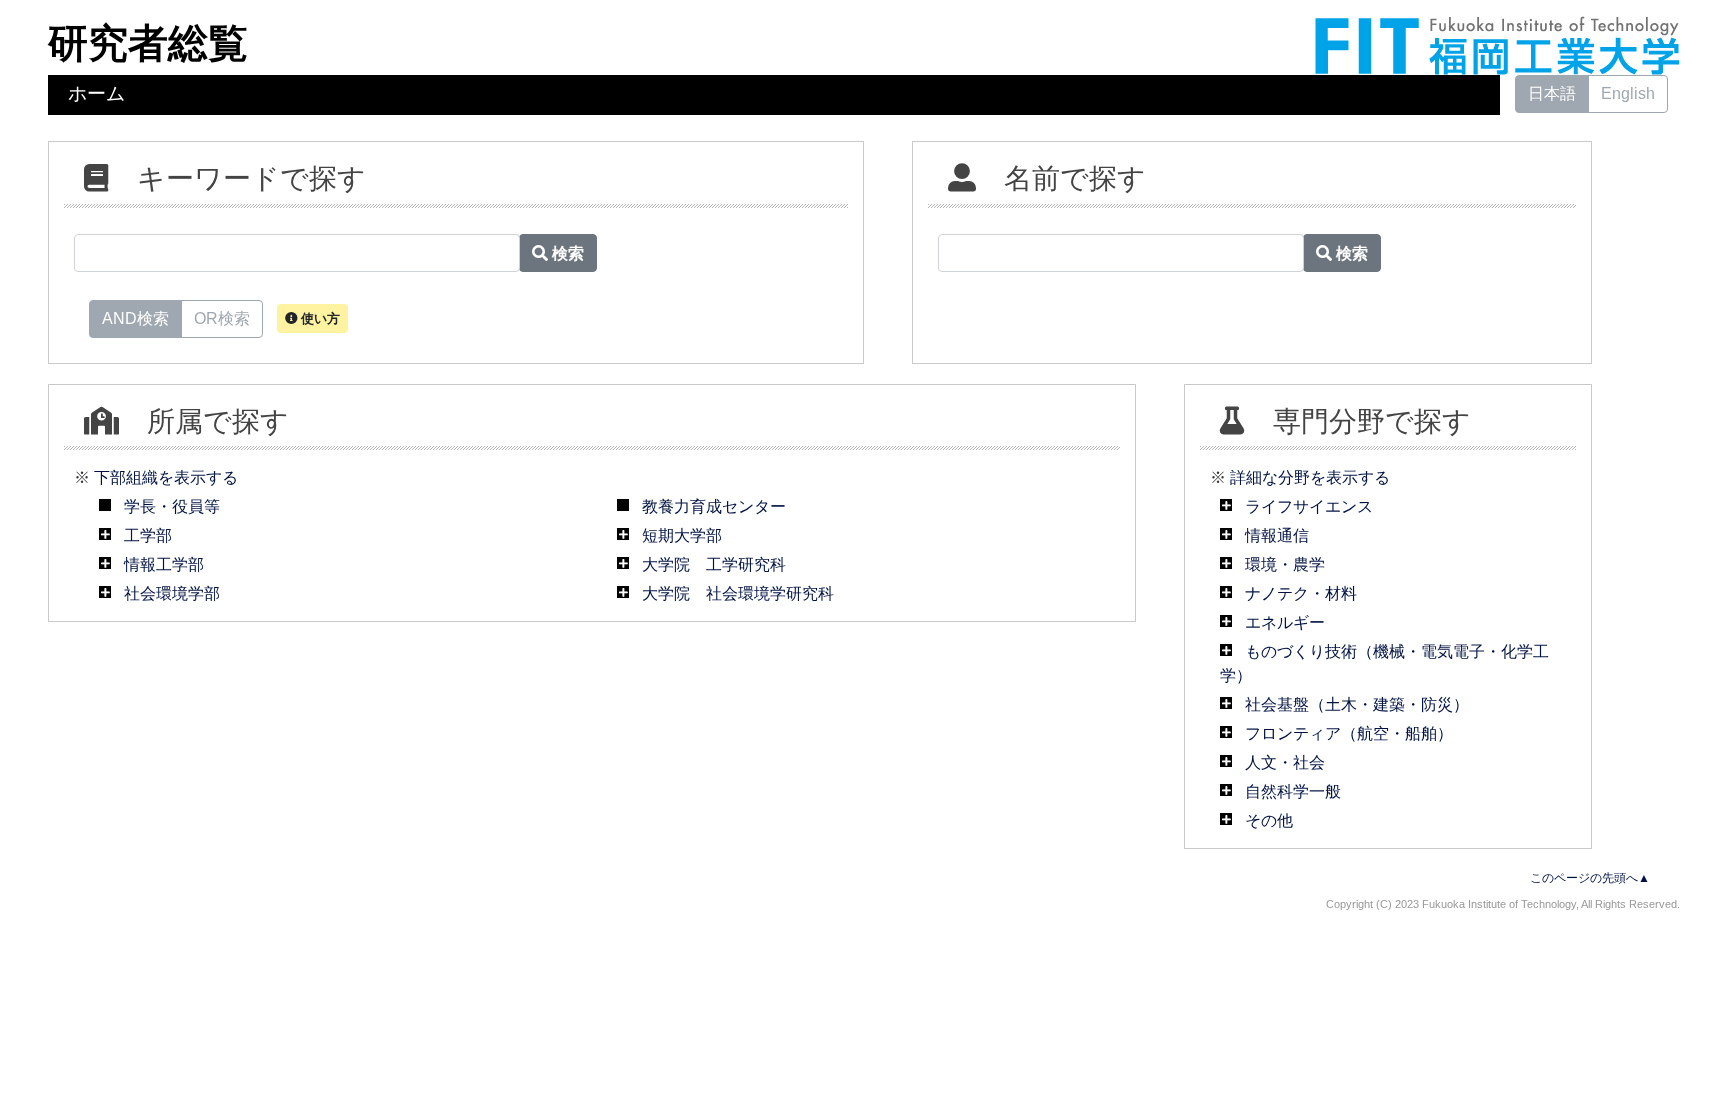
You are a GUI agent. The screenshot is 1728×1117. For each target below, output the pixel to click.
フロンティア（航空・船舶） (1349, 733)
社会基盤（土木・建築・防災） (1357, 704)
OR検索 (222, 318)
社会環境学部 (172, 593)
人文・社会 (1285, 762)
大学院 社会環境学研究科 (738, 593)
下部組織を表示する (166, 477)
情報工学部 (164, 564)
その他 (1269, 820)
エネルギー (1285, 622)
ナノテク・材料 (1301, 593)
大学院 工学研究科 (714, 564)
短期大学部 (682, 535)
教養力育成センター (714, 506)
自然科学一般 (1293, 791)
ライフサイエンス (1309, 506)
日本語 (1552, 93)
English (1628, 93)
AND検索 (135, 318)
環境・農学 (1285, 564)
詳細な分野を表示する (1310, 477)
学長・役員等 (172, 506)
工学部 (148, 535)
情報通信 (1277, 535)
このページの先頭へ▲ (1590, 878)
